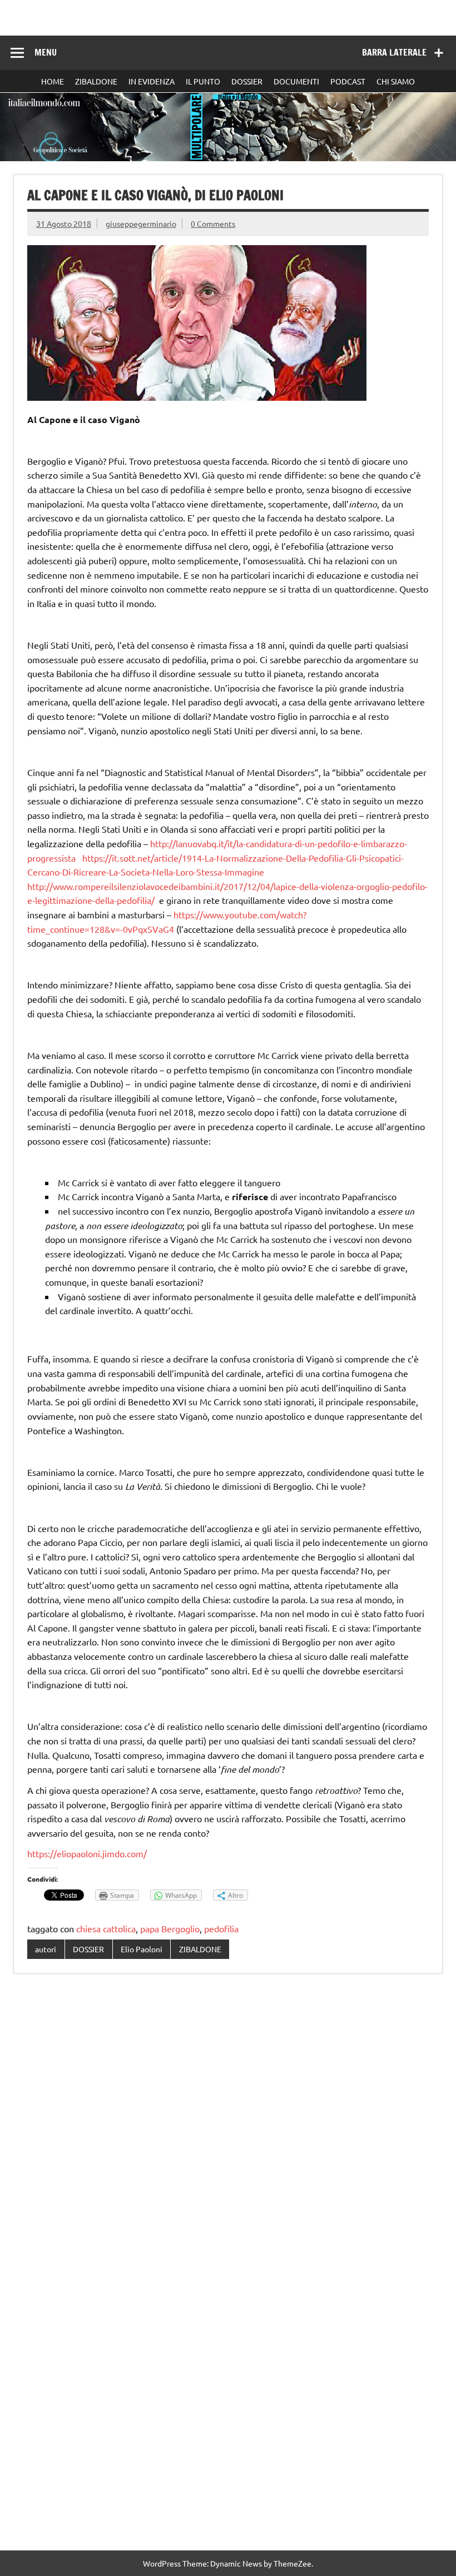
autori (46, 1949)
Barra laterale (394, 52)
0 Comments (213, 223)
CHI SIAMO (396, 81)
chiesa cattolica (106, 1928)
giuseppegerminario (141, 223)
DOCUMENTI (296, 81)
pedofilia (221, 1928)
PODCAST (348, 81)
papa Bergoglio (170, 1928)
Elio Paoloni (142, 1949)
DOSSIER (247, 81)
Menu (46, 52)
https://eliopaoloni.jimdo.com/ (87, 1853)
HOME (53, 81)
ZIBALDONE (96, 81)
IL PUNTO (203, 81)
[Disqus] (228, 2126)
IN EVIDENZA (152, 81)
